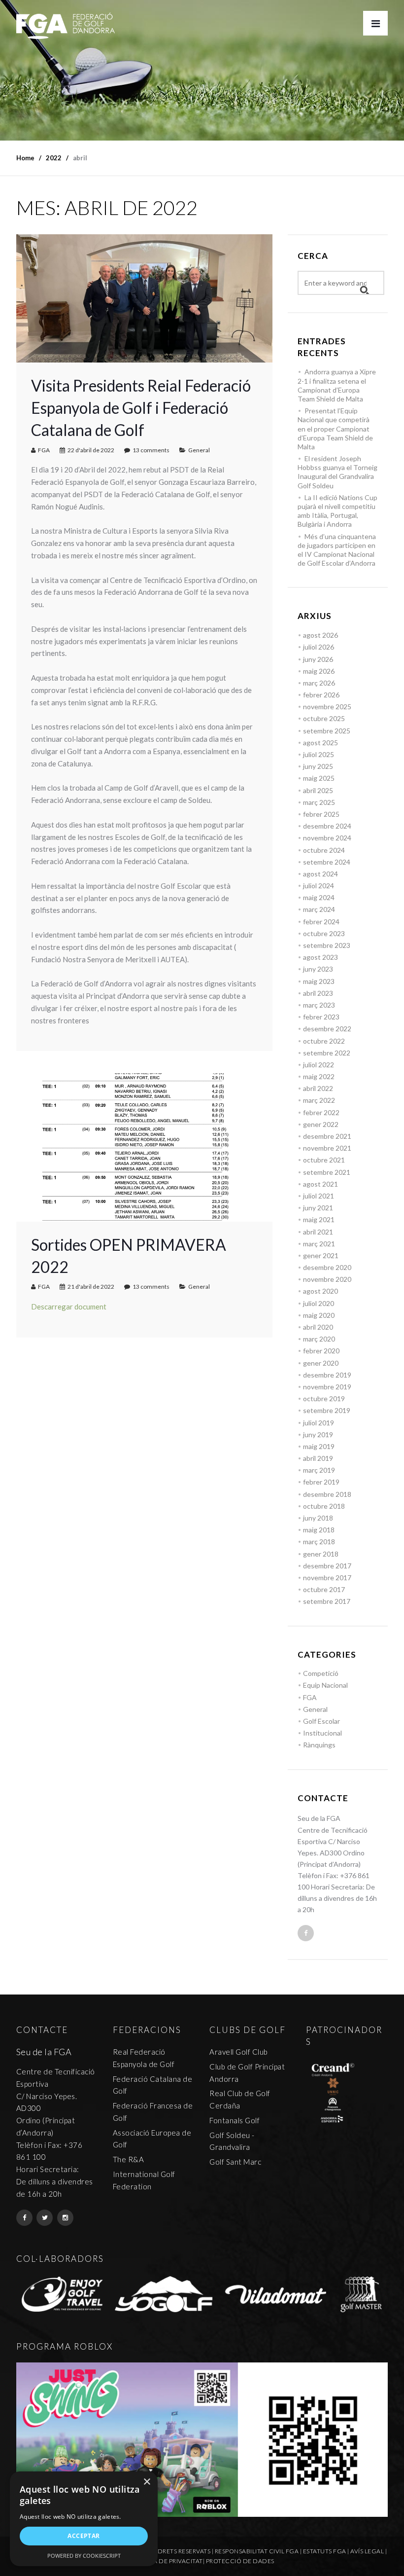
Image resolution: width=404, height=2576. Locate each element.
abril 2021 (318, 1232)
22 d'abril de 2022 (91, 450)
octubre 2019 (324, 1398)
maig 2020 (319, 1315)
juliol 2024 (319, 886)
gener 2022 (321, 1124)
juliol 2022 (319, 1065)
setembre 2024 (327, 862)
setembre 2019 (327, 1410)
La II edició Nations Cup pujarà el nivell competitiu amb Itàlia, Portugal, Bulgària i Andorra (337, 511)
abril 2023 (318, 993)
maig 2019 (319, 1446)
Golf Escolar (321, 1721)
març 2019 (319, 1470)
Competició (321, 1673)
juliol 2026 (319, 647)
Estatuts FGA (325, 2551)
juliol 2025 (319, 754)
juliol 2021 (319, 1196)
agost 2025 (320, 743)
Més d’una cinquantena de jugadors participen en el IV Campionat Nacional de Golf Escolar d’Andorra (337, 550)
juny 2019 (318, 1434)
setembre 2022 (327, 1053)
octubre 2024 (324, 850)
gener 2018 (321, 1554)
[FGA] (66, 26)
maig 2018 (319, 1530)
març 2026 (319, 683)
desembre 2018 (327, 1494)
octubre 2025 (324, 718)
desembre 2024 (327, 826)
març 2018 (319, 1542)
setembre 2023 (327, 945)
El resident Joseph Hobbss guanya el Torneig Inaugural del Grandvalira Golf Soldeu (337, 472)
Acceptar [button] (84, 2536)
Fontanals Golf (235, 2120)
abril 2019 (318, 1458)
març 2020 (319, 1339)
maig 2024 (319, 897)
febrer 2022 (321, 1112)
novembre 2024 (327, 838)
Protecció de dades (240, 2561)
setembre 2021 (327, 1172)
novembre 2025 (327, 707)
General (199, 450)
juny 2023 (318, 969)
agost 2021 (320, 1184)
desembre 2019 (327, 1375)
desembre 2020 (327, 1267)
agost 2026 (320, 635)
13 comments (151, 450)
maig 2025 (319, 778)
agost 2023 (320, 957)
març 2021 (319, 1244)
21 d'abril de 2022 (91, 1287)
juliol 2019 (319, 1423)
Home (25, 158)
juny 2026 (318, 659)
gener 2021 (321, 1255)
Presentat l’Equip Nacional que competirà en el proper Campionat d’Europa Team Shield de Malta (335, 429)
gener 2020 (321, 1363)
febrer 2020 (321, 1351)
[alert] (84, 2519)
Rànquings (319, 1745)
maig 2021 (319, 1219)
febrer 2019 (321, 1482)
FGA (44, 450)
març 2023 (319, 1005)
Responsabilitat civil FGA (257, 2551)
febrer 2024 (321, 922)
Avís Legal (367, 2551)
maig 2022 (319, 1076)
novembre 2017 (327, 1578)
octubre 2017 (324, 1589)
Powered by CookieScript (84, 2556)
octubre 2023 (324, 933)
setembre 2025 (327, 731)
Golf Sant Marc (235, 2162)
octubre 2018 (324, 1506)
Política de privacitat (166, 2561)
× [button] (147, 2482)
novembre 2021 (327, 1148)
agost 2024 (320, 874)
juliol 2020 (319, 1303)
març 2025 (319, 802)
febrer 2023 (321, 1017)
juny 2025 (318, 766)
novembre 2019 (327, 1387)
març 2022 (319, 1100)
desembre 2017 (327, 1566)
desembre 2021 (327, 1136)
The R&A (129, 2159)
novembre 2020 (327, 1279)
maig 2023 (319, 981)
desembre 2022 (327, 1029)
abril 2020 (318, 1327)
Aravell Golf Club (239, 2052)
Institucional (322, 1733)
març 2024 (319, 909)
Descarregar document (69, 1306)
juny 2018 (318, 1518)
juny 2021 (318, 1208)
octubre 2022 (324, 1041)
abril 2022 (318, 1088)
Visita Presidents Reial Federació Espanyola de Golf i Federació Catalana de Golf (141, 408)
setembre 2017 (327, 1601)
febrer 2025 (321, 814)
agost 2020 (320, 1291)
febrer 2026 (321, 695)
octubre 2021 (324, 1160)
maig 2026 (319, 671)
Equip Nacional (325, 1685)
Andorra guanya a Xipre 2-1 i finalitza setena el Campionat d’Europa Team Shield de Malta (337, 385)
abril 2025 (318, 790)
